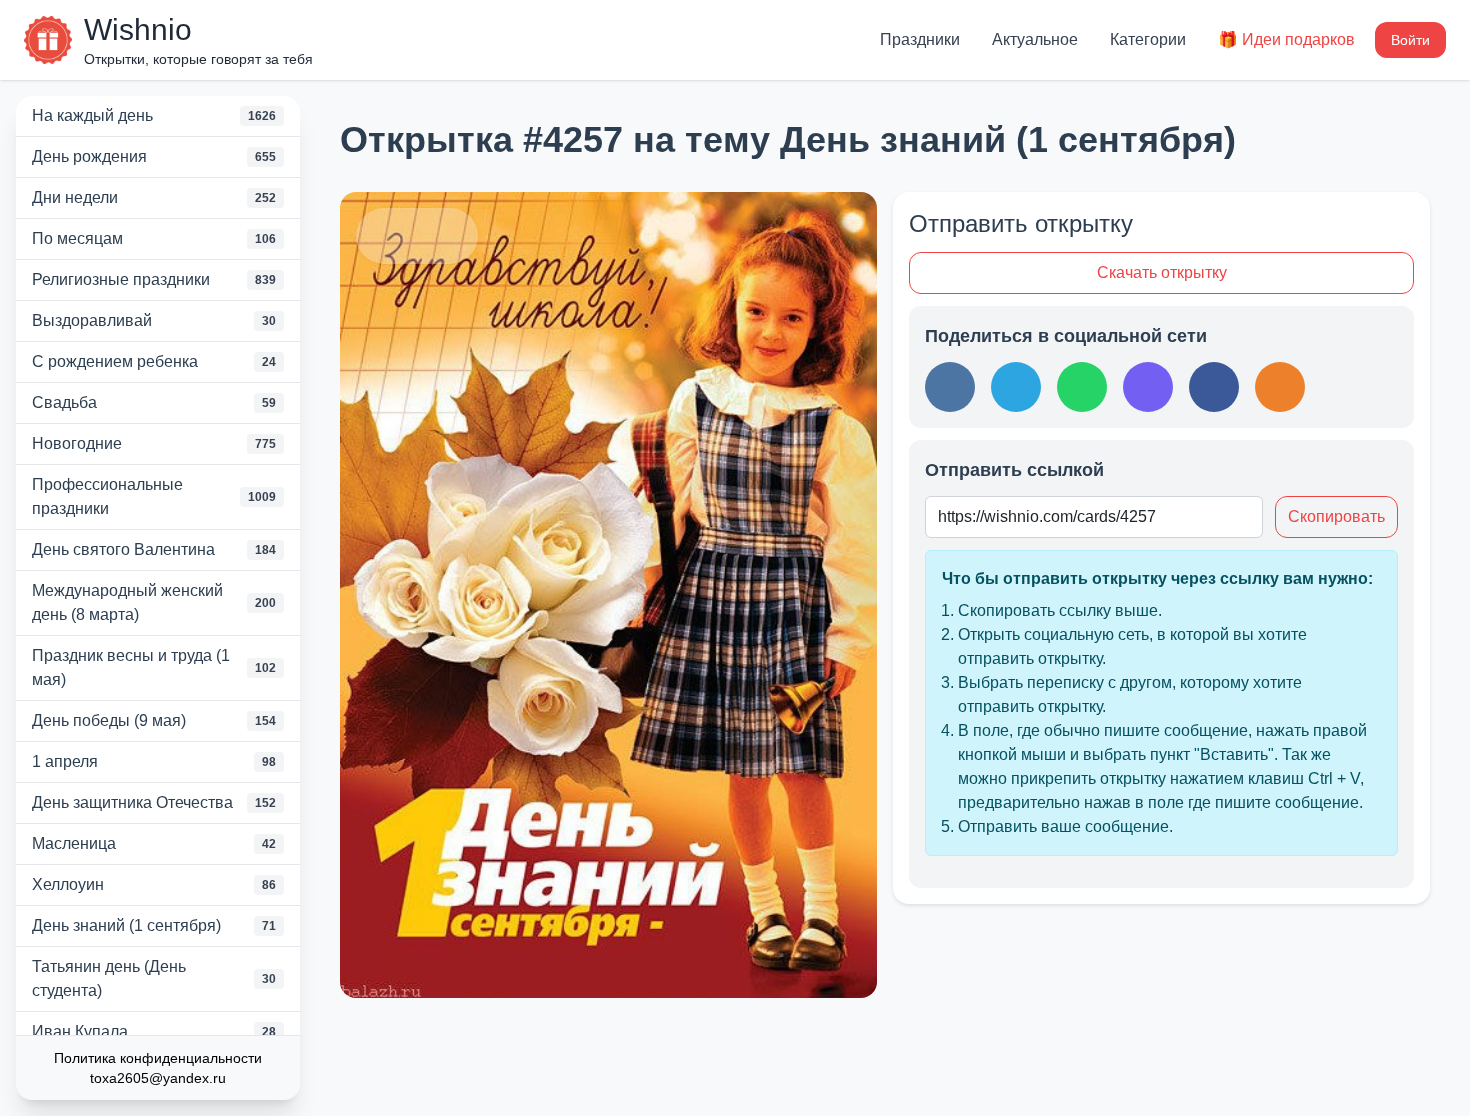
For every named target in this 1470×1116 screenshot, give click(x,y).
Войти (1410, 40)
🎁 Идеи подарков (1286, 39)
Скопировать (1336, 516)
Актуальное (1035, 39)
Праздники (920, 39)
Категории (1148, 39)
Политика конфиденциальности (158, 1058)
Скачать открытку (1162, 272)
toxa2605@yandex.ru (158, 1078)
